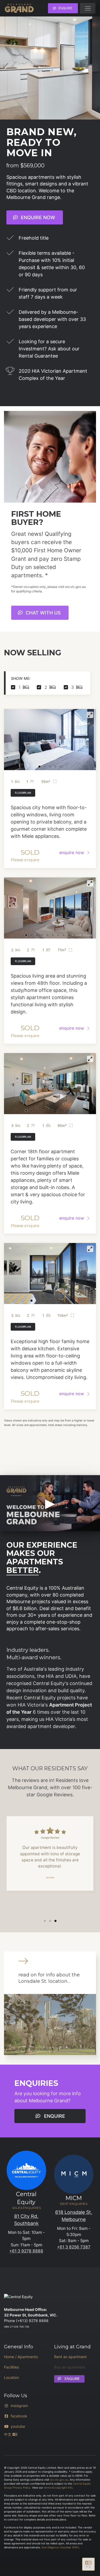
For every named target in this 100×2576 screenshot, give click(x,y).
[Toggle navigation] (88, 8)
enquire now (37, 217)
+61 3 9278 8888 (26, 2251)
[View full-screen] (90, 715)
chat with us (43, 613)
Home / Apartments (21, 2357)
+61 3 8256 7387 (74, 2247)
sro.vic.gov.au (59, 2480)
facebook (19, 2416)
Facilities (11, 2367)
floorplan (23, 793)
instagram (19, 2406)
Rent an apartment (70, 2357)
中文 (8, 2434)
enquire (65, 8)
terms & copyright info (58, 2488)
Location (11, 2377)
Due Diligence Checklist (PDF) (60, 2547)
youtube (18, 2426)
